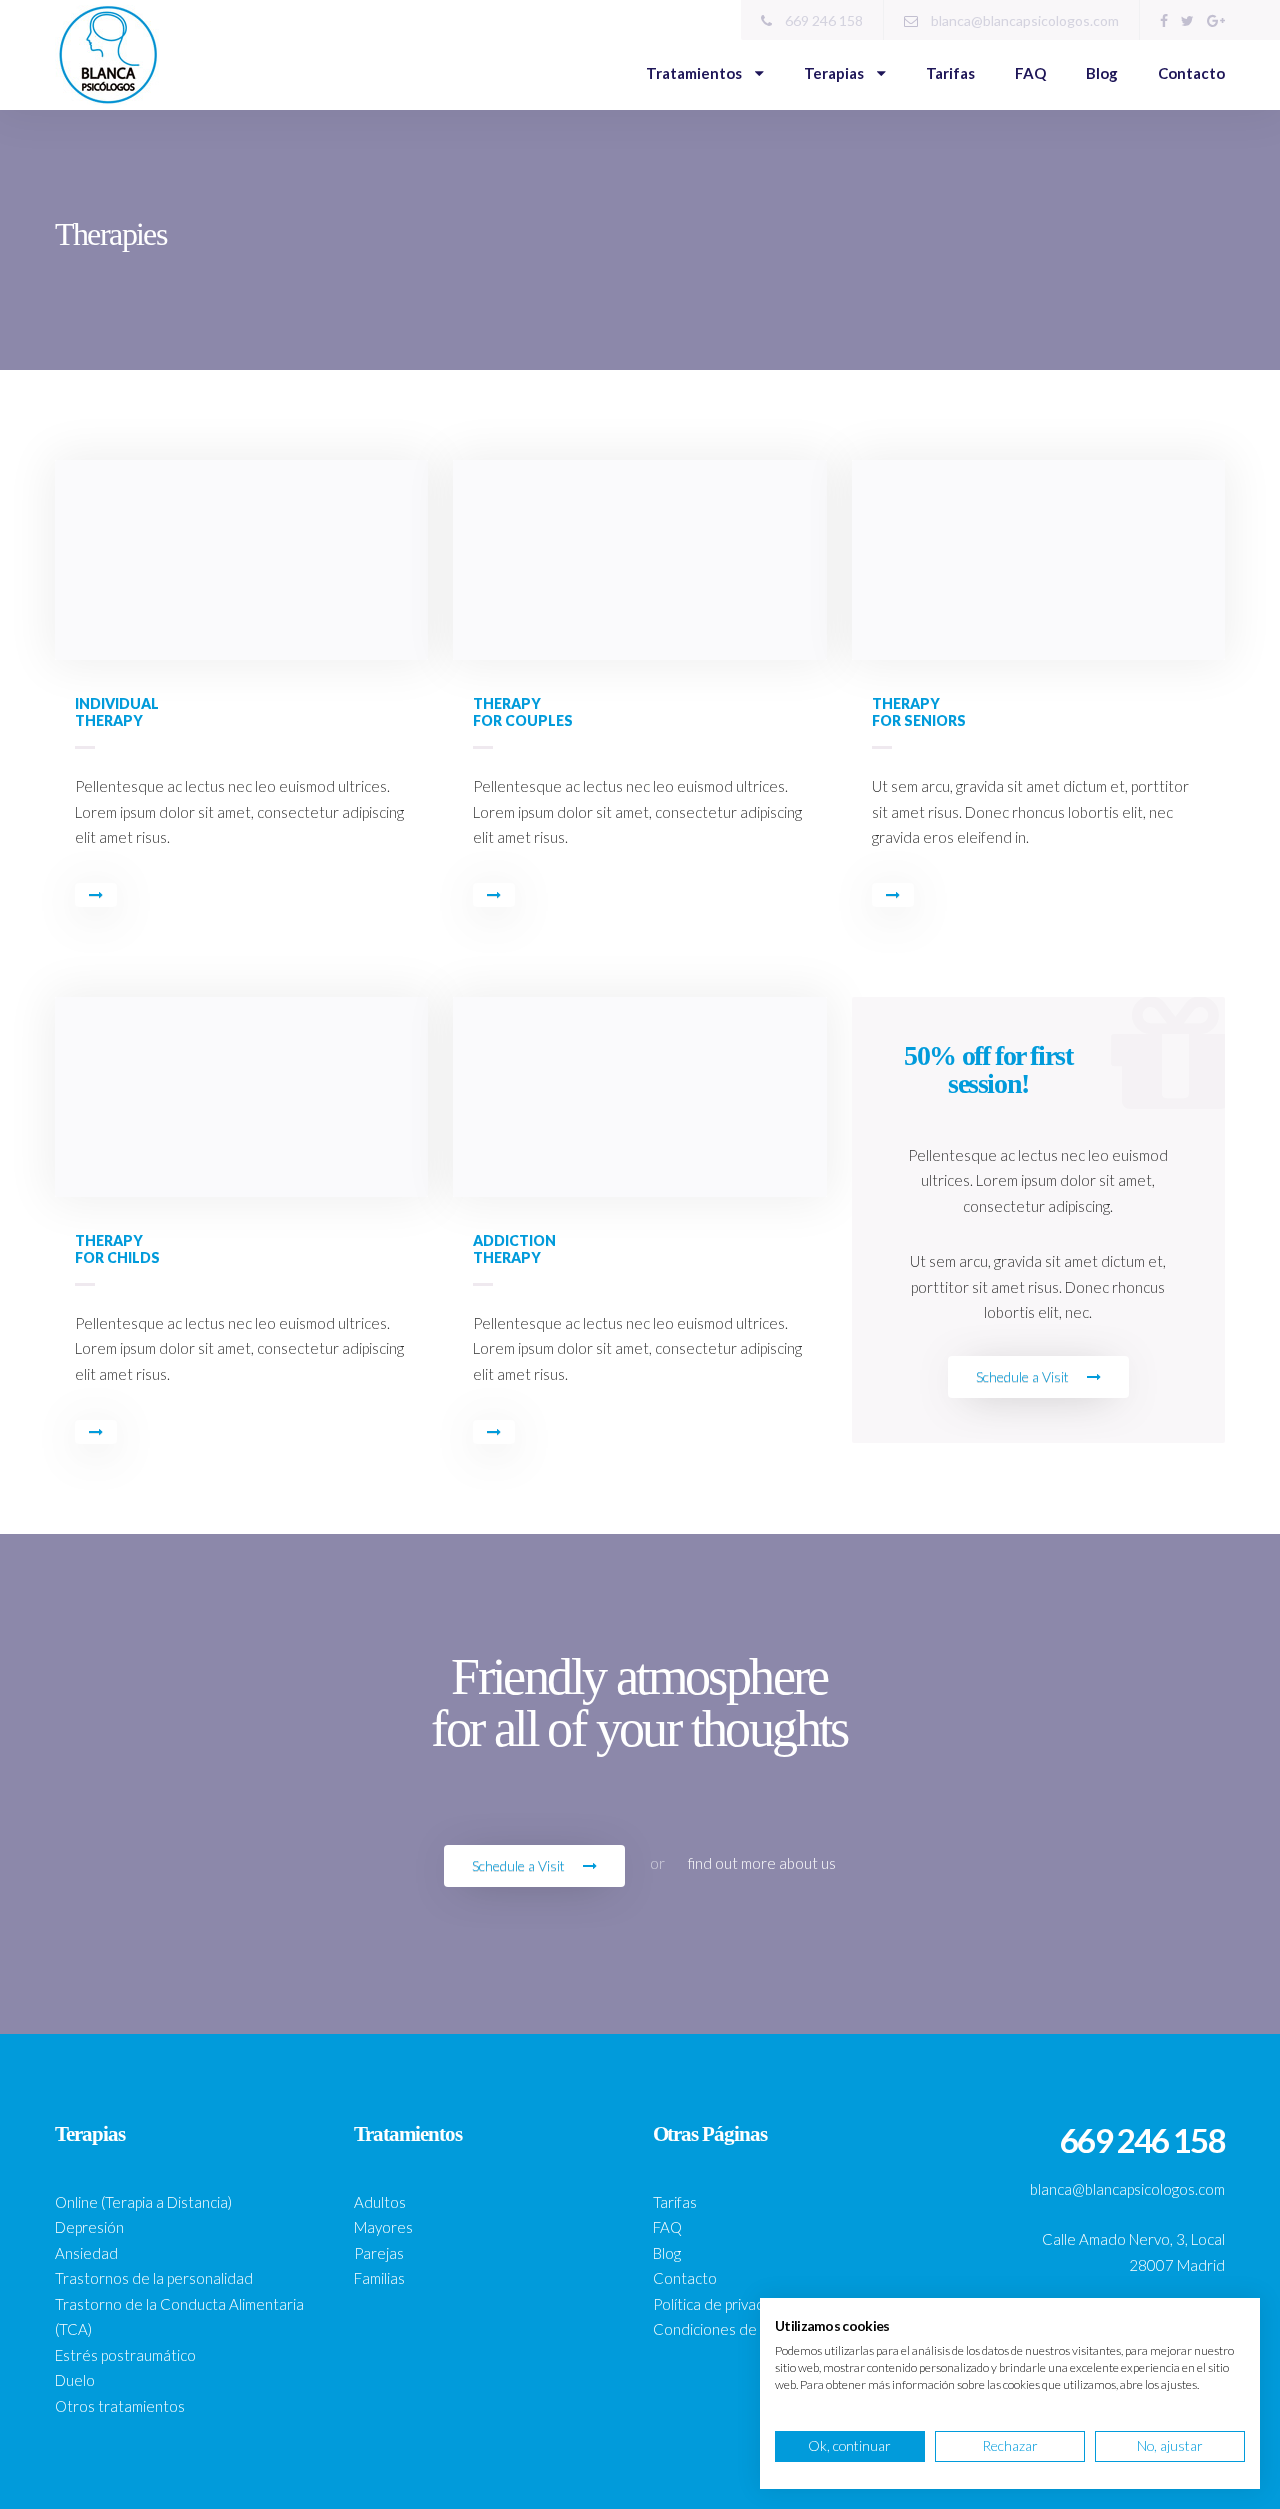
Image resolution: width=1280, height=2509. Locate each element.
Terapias (835, 73)
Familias (379, 2278)
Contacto (1191, 73)
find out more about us (762, 1863)
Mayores (383, 2227)
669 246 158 (822, 20)
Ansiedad (86, 2253)
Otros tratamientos (120, 2406)
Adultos (380, 2202)
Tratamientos (695, 73)
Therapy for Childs (117, 1249)
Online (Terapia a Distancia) (143, 2202)
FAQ (1030, 73)
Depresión (89, 2227)
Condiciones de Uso (719, 2329)
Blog (1102, 73)
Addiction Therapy (514, 1249)
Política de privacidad (722, 2304)
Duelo (75, 2380)
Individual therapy (117, 712)
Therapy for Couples (523, 712)
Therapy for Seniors (919, 712)
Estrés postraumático (125, 2355)
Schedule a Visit (1024, 1376)
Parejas (379, 2253)
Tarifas (950, 73)
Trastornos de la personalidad (154, 2278)
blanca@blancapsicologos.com (1023, 20)
